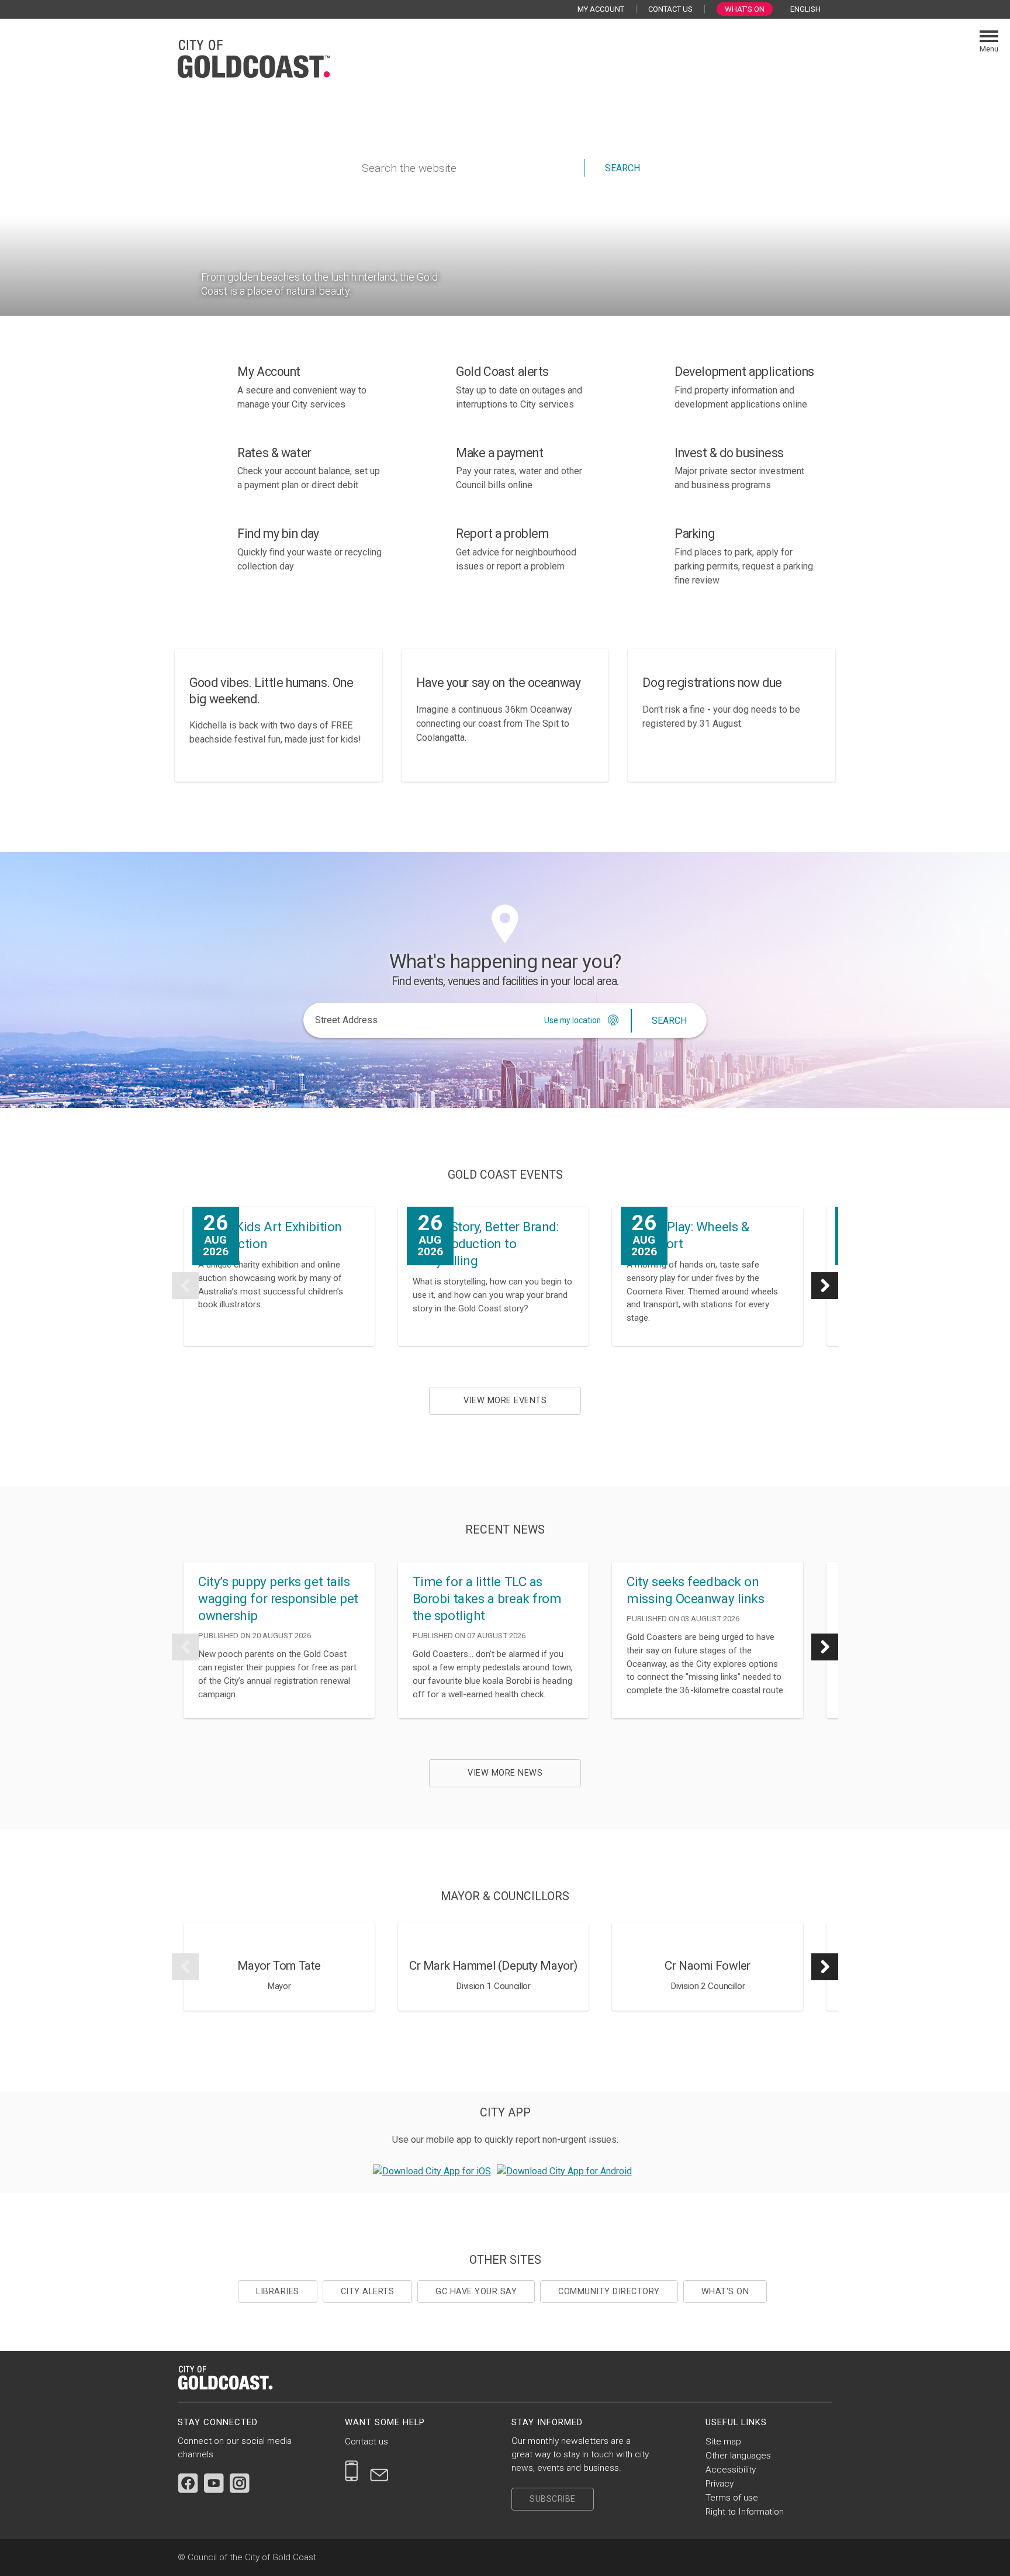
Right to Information (745, 2512)
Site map (723, 2442)
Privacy (720, 2484)
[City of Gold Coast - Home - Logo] (254, 57)
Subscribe (553, 2499)
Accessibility (731, 2470)
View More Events (505, 1401)
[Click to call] (352, 2471)
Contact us (366, 2442)
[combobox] (810, 9)
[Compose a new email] (379, 2471)
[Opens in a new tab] (432, 2171)
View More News (505, 1773)
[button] (185, 1286)
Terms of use (732, 2498)
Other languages (738, 2456)
